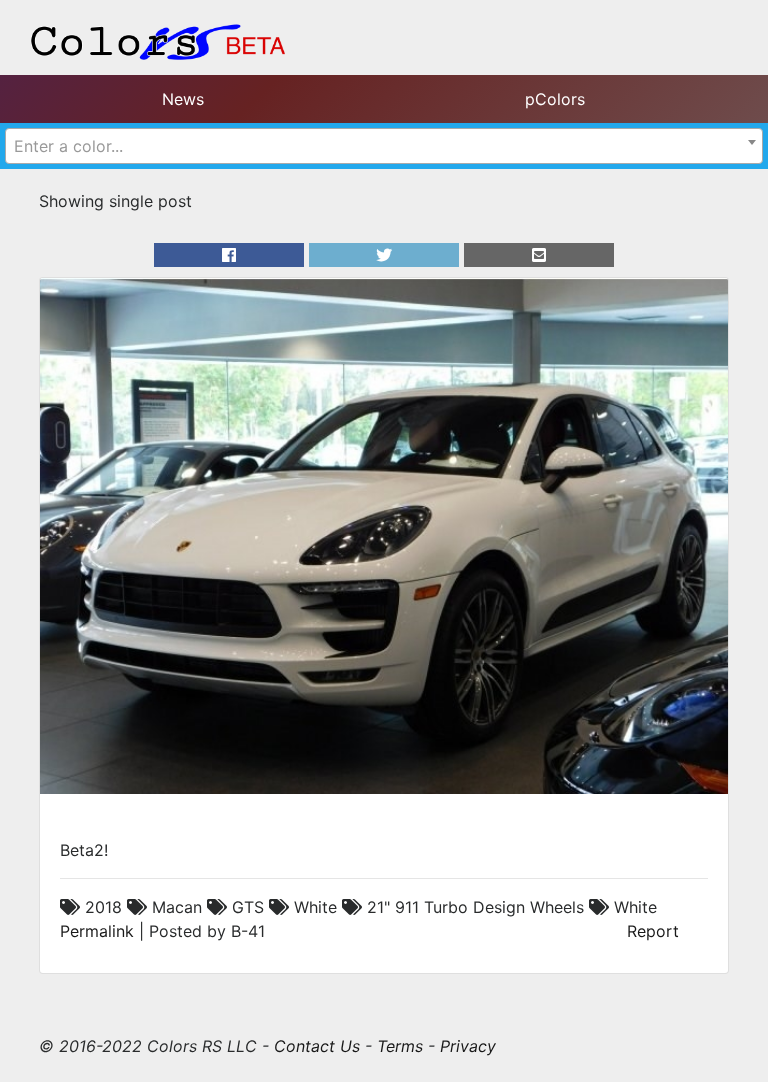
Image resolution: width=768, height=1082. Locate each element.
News (183, 99)
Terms (400, 1046)
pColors (555, 99)
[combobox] (384, 146)
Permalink (97, 931)
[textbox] (384, 146)
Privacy (468, 1046)
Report (653, 931)
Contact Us (317, 1046)
